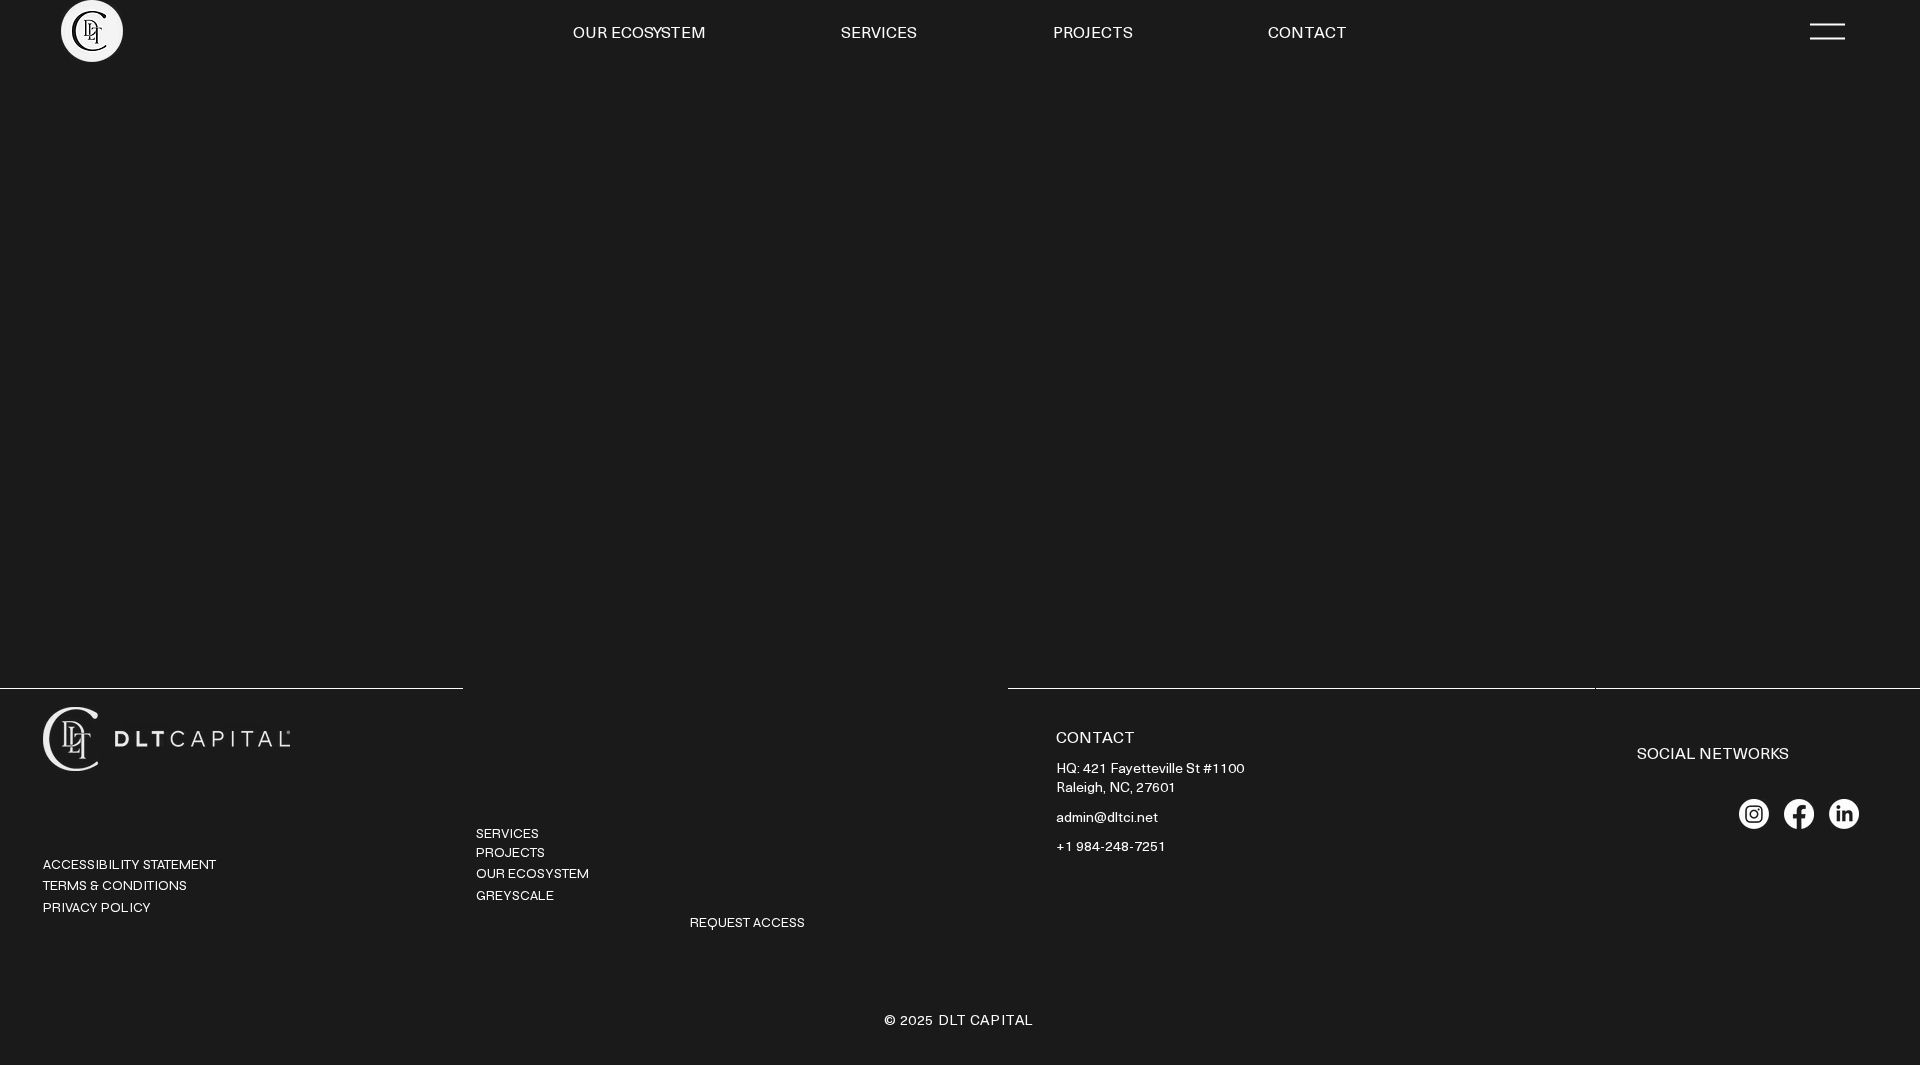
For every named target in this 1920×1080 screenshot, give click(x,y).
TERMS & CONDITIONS (115, 885)
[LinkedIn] (1844, 814)
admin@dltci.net (1107, 816)
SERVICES (507, 833)
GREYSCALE (515, 895)
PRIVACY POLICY (97, 907)
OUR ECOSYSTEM (532, 873)
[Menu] (1827, 31)
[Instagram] (1754, 814)
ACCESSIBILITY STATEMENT (129, 864)
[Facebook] (1799, 814)
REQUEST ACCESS (747, 922)
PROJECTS (512, 852)
